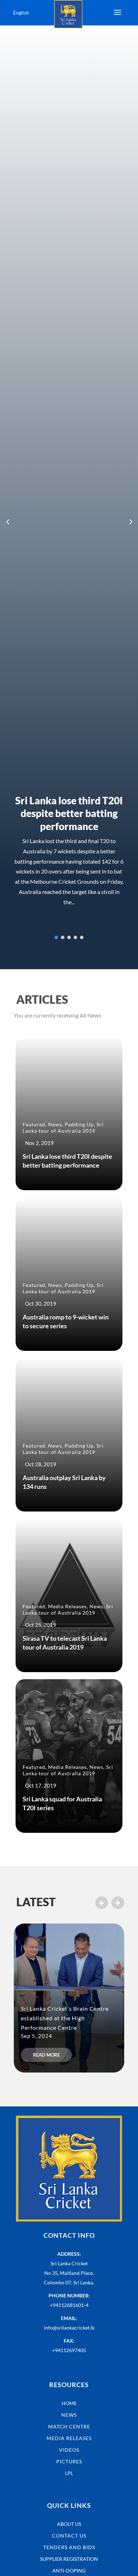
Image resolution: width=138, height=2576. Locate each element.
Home (69, 2403)
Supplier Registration (69, 2559)
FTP (69, 2485)
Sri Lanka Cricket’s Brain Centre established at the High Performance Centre (65, 2018)
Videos (69, 2450)
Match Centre (69, 2426)
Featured (34, 1124)
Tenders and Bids (69, 2547)
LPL (69, 2473)
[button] (130, 521)
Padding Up (79, 1124)
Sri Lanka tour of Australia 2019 (63, 1128)
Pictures (69, 2461)
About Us (69, 2524)
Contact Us (69, 2536)
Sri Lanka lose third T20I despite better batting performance (69, 813)
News (55, 1124)
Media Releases (67, 1606)
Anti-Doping (69, 2571)
